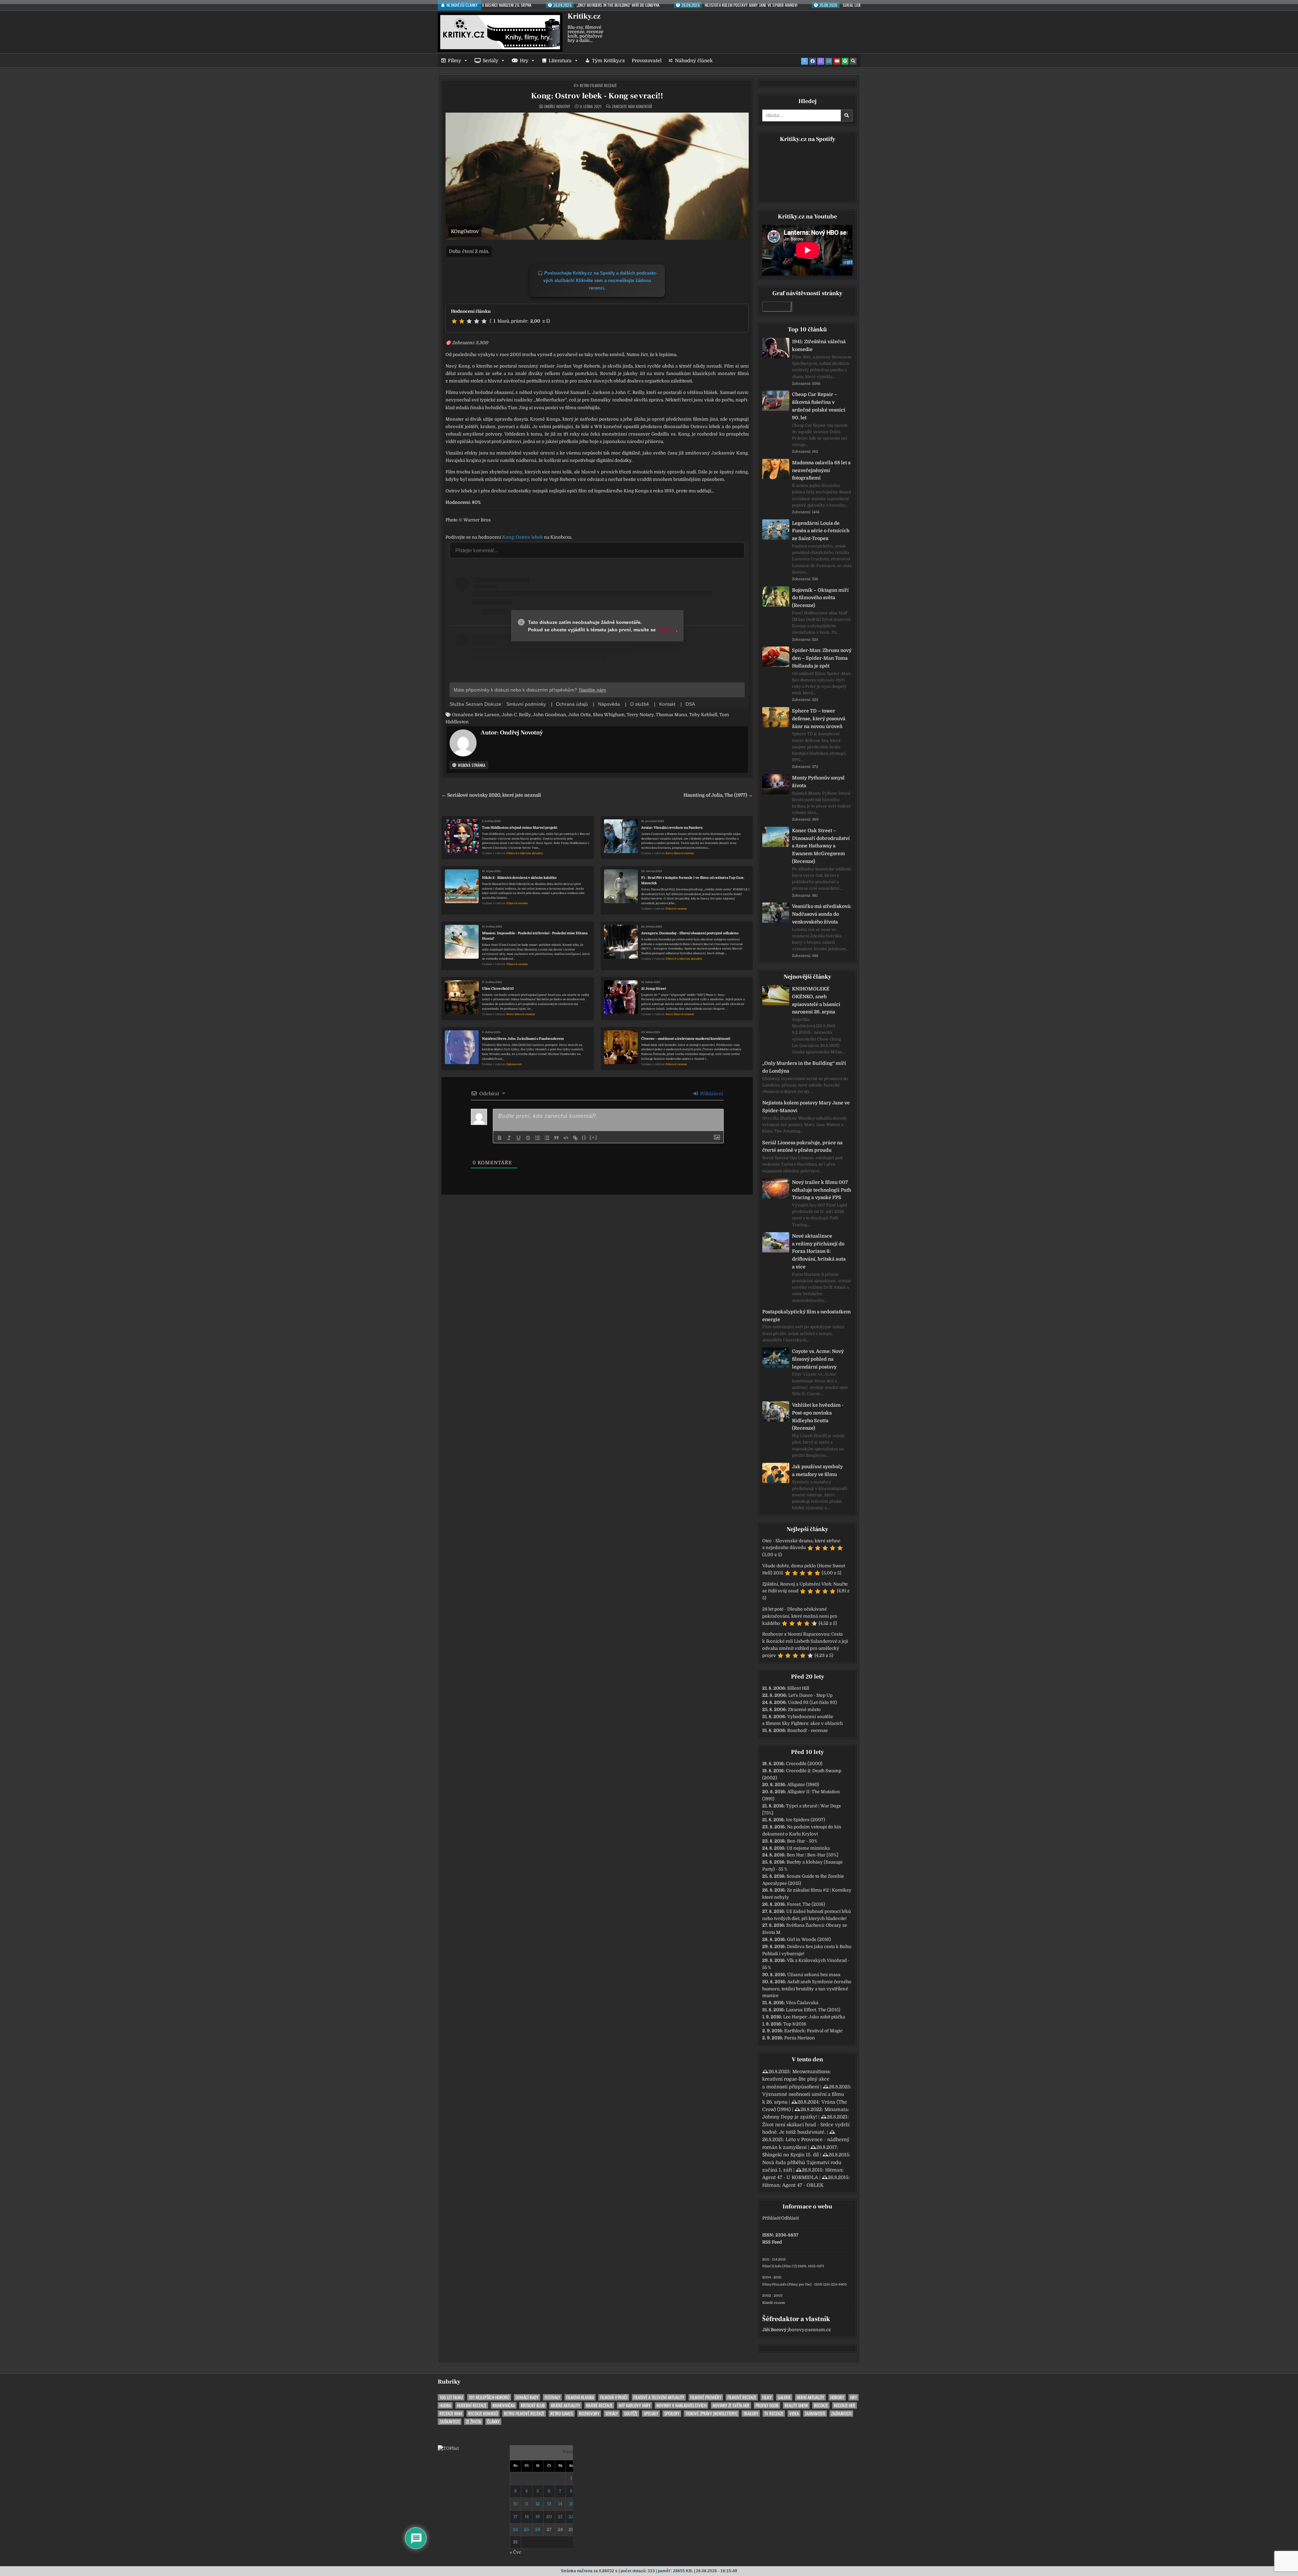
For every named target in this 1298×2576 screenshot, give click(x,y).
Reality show (796, 2405)
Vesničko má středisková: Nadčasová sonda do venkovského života (822, 914)
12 (538, 2504)
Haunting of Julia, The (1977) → (718, 795)
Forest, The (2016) (806, 1904)
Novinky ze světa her (731, 2405)
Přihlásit (771, 2218)
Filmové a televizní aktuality (525, 853)
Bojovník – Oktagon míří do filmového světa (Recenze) (820, 598)
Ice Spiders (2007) (806, 1820)
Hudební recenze (472, 2405)
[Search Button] (853, 61)
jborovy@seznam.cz (809, 2330)
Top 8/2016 (795, 2024)
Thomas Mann (671, 715)
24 (515, 2530)
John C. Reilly (516, 715)
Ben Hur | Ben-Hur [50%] (812, 1855)
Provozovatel (647, 61)
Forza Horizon (800, 2038)
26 (538, 2530)
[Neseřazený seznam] (547, 1138)
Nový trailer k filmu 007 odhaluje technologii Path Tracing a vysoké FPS (822, 1190)
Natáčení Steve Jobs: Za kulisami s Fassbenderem (523, 1039)
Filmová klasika (580, 2397)
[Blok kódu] (566, 1138)
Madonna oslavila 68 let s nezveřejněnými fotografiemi (821, 470)
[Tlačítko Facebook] (813, 61)
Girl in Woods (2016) (809, 1939)
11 (527, 2504)
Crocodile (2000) (804, 1764)
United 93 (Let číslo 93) (812, 1702)
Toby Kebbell (703, 715)
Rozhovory (589, 2414)
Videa (794, 2414)
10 (515, 2504)
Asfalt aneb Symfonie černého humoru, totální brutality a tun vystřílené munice (807, 1989)
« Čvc (515, 2552)
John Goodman (549, 715)
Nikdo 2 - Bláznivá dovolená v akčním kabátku (519, 878)
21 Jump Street (654, 989)
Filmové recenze (517, 903)
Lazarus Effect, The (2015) (813, 2010)
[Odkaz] (575, 1138)
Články (493, 2422)
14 (560, 2504)
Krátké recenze (599, 2405)
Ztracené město (804, 1709)
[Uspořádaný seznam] (537, 1138)
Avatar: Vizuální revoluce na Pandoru (672, 828)
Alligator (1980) (803, 1785)
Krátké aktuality (566, 2405)
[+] (594, 1137)
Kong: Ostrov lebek (523, 537)
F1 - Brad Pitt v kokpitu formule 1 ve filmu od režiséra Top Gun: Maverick (693, 880)
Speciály (651, 2414)
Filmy (454, 61)
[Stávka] (528, 1138)
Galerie (784, 2397)
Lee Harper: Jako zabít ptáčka (814, 2017)
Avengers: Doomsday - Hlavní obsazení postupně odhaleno (690, 933)
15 (571, 2504)
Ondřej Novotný (557, 107)
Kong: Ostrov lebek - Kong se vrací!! (597, 96)
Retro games (562, 2414)
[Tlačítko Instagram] (829, 61)
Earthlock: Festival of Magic (813, 2031)
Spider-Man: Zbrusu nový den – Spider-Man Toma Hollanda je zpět (822, 658)
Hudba (445, 2405)
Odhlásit (790, 2218)
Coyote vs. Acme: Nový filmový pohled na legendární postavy (818, 1359)
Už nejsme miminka (808, 1848)
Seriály (490, 61)
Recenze (821, 2405)
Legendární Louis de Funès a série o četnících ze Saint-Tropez (821, 531)
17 (515, 2517)
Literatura (560, 61)
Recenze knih (451, 2414)
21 (560, 2517)
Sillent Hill (798, 1688)
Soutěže (631, 2414)
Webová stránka (471, 765)
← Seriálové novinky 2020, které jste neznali (491, 795)
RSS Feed (772, 2242)
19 (538, 2517)
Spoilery (672, 2414)
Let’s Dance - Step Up (810, 1695)
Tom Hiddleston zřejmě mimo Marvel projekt (520, 828)
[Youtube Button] (837, 61)
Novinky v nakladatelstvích (681, 2405)
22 (571, 2517)
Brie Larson (487, 715)
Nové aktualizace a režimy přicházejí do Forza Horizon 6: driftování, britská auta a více (819, 1251)
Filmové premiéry (706, 2397)
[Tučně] (500, 1138)
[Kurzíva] (509, 1138)
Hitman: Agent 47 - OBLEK (793, 2185)
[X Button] (804, 61)
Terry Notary (640, 715)
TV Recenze (774, 2414)
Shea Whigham (609, 715)
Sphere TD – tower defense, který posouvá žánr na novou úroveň (819, 719)
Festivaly (552, 2397)
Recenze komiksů (483, 2414)
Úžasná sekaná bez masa (814, 1975)
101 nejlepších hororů (489, 2397)
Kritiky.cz (584, 16)
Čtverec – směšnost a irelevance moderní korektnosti (686, 1039)
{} (584, 1137)
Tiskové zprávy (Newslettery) (711, 2414)
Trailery (751, 2414)
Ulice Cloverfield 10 (498, 989)
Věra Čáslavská (802, 2003)
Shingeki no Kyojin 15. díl (790, 2155)
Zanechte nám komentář (632, 107)
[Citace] (556, 1138)
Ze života (473, 2422)
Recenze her (845, 2405)
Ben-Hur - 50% (802, 1841)
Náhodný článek (694, 61)
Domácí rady (527, 2397)
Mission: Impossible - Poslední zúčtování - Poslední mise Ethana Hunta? (535, 936)
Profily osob (767, 2405)
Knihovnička (504, 2405)
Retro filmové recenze (598, 85)
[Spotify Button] (845, 61)
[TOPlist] (448, 2448)
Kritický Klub (533, 2405)
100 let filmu (451, 2397)
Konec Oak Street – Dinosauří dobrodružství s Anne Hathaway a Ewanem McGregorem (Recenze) (821, 846)
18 (527, 2517)
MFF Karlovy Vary (634, 2405)
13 (549, 2504)
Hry (524, 61)
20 (549, 2517)
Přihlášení (711, 1094)
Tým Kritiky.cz (608, 61)
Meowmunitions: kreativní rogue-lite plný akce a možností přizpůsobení (797, 2079)
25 (526, 2530)
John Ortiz (580, 715)
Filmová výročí (614, 2397)
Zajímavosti (514, 1064)
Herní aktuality (810, 2397)
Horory (837, 2397)
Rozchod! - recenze (808, 1730)
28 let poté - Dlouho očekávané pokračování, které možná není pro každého (800, 1616)
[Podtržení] (519, 1138)
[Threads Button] (821, 61)
